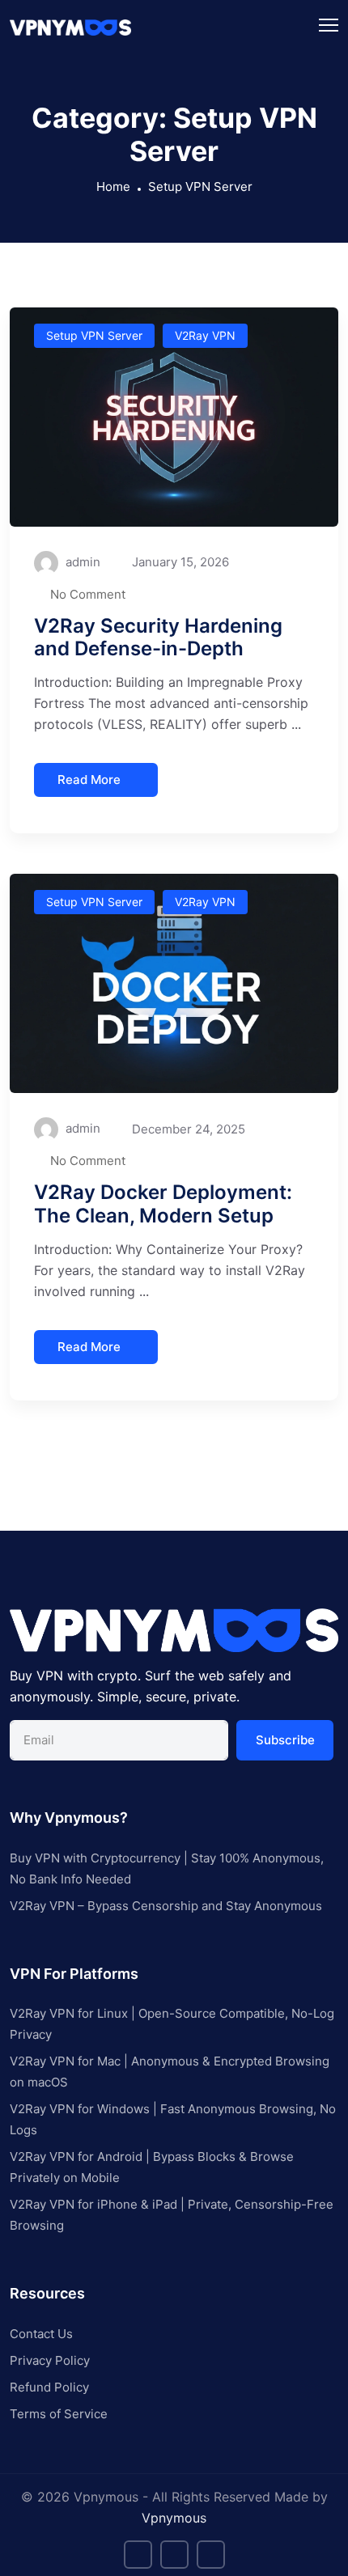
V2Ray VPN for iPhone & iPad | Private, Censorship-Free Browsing (172, 2215)
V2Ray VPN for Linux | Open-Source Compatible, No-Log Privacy (172, 2024)
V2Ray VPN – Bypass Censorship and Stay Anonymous (166, 1906)
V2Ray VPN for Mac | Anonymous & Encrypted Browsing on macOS (170, 2072)
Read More (89, 780)
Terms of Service (59, 2414)
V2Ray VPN (205, 335)
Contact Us (41, 2334)
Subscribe (285, 1740)
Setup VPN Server (200, 186)
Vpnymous (174, 2518)
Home (113, 186)
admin (81, 562)
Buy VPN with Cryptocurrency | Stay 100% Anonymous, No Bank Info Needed (167, 1868)
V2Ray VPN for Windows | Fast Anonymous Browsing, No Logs (173, 2119)
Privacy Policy (50, 2360)
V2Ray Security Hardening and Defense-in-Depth (158, 638)
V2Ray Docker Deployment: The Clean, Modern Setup (163, 1204)
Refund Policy (49, 2387)
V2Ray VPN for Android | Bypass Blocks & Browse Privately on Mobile (152, 2167)
